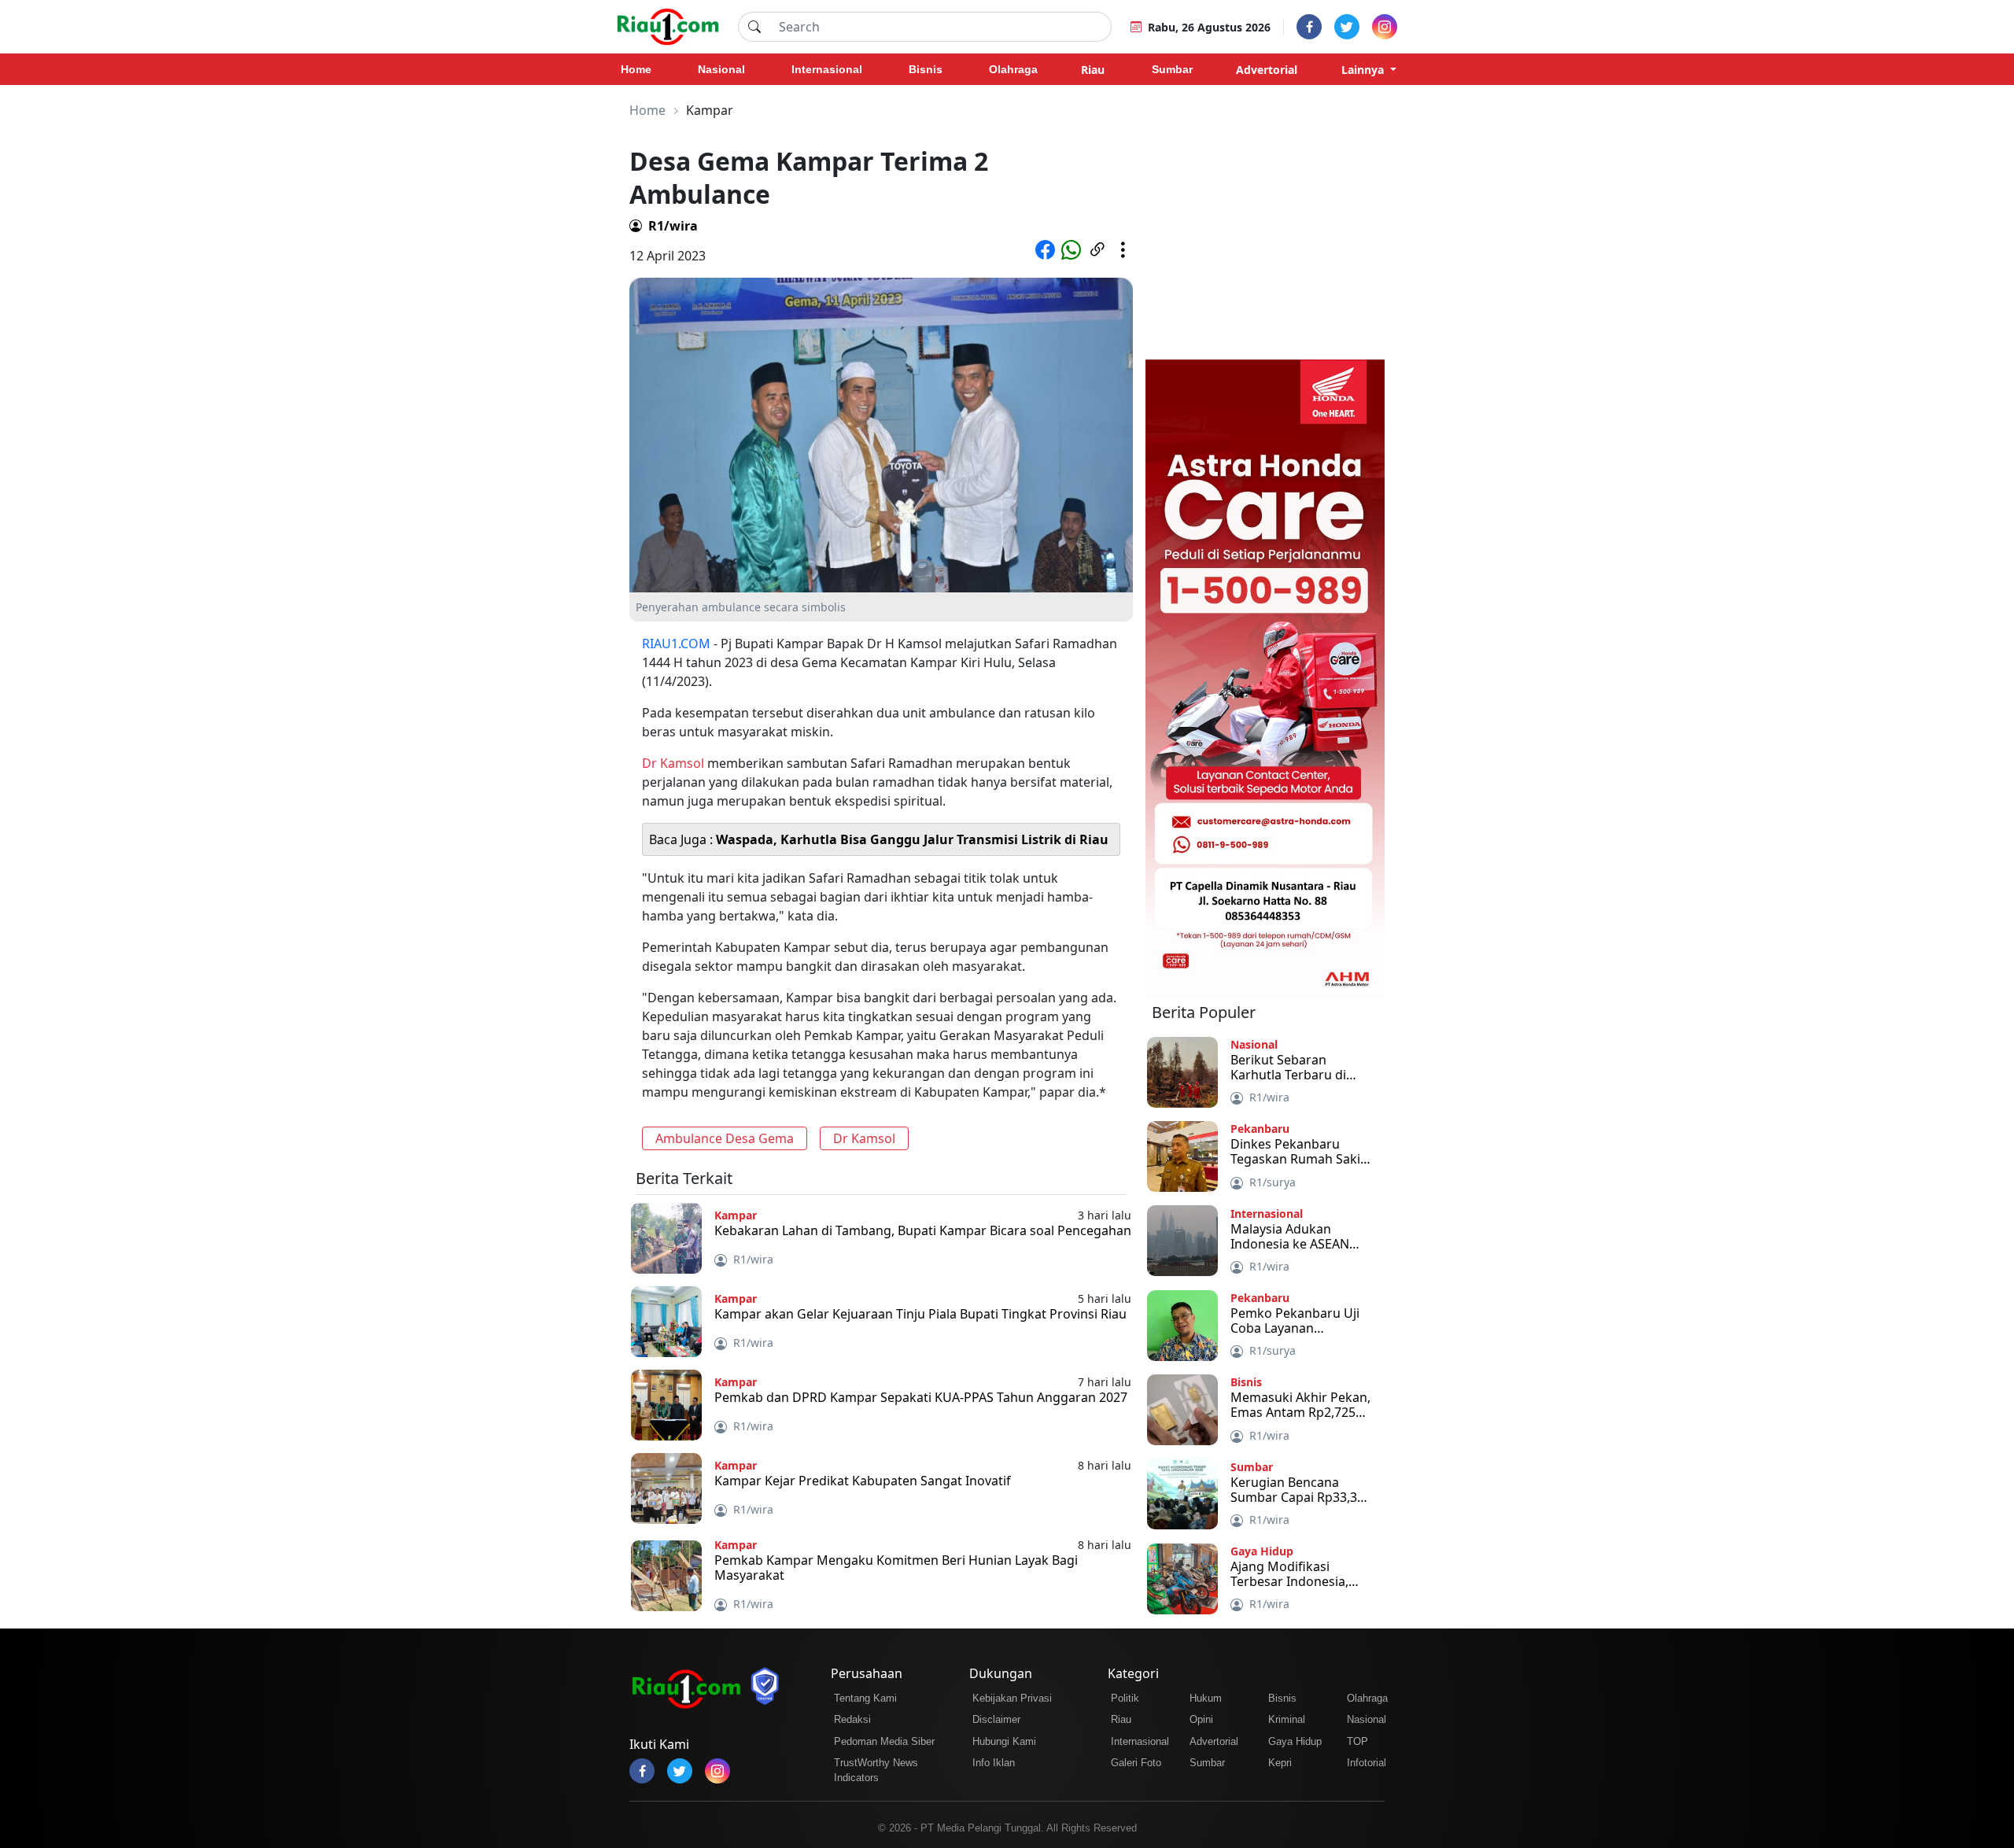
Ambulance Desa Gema (725, 1138)
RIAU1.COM (676, 644)
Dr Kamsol (673, 763)
